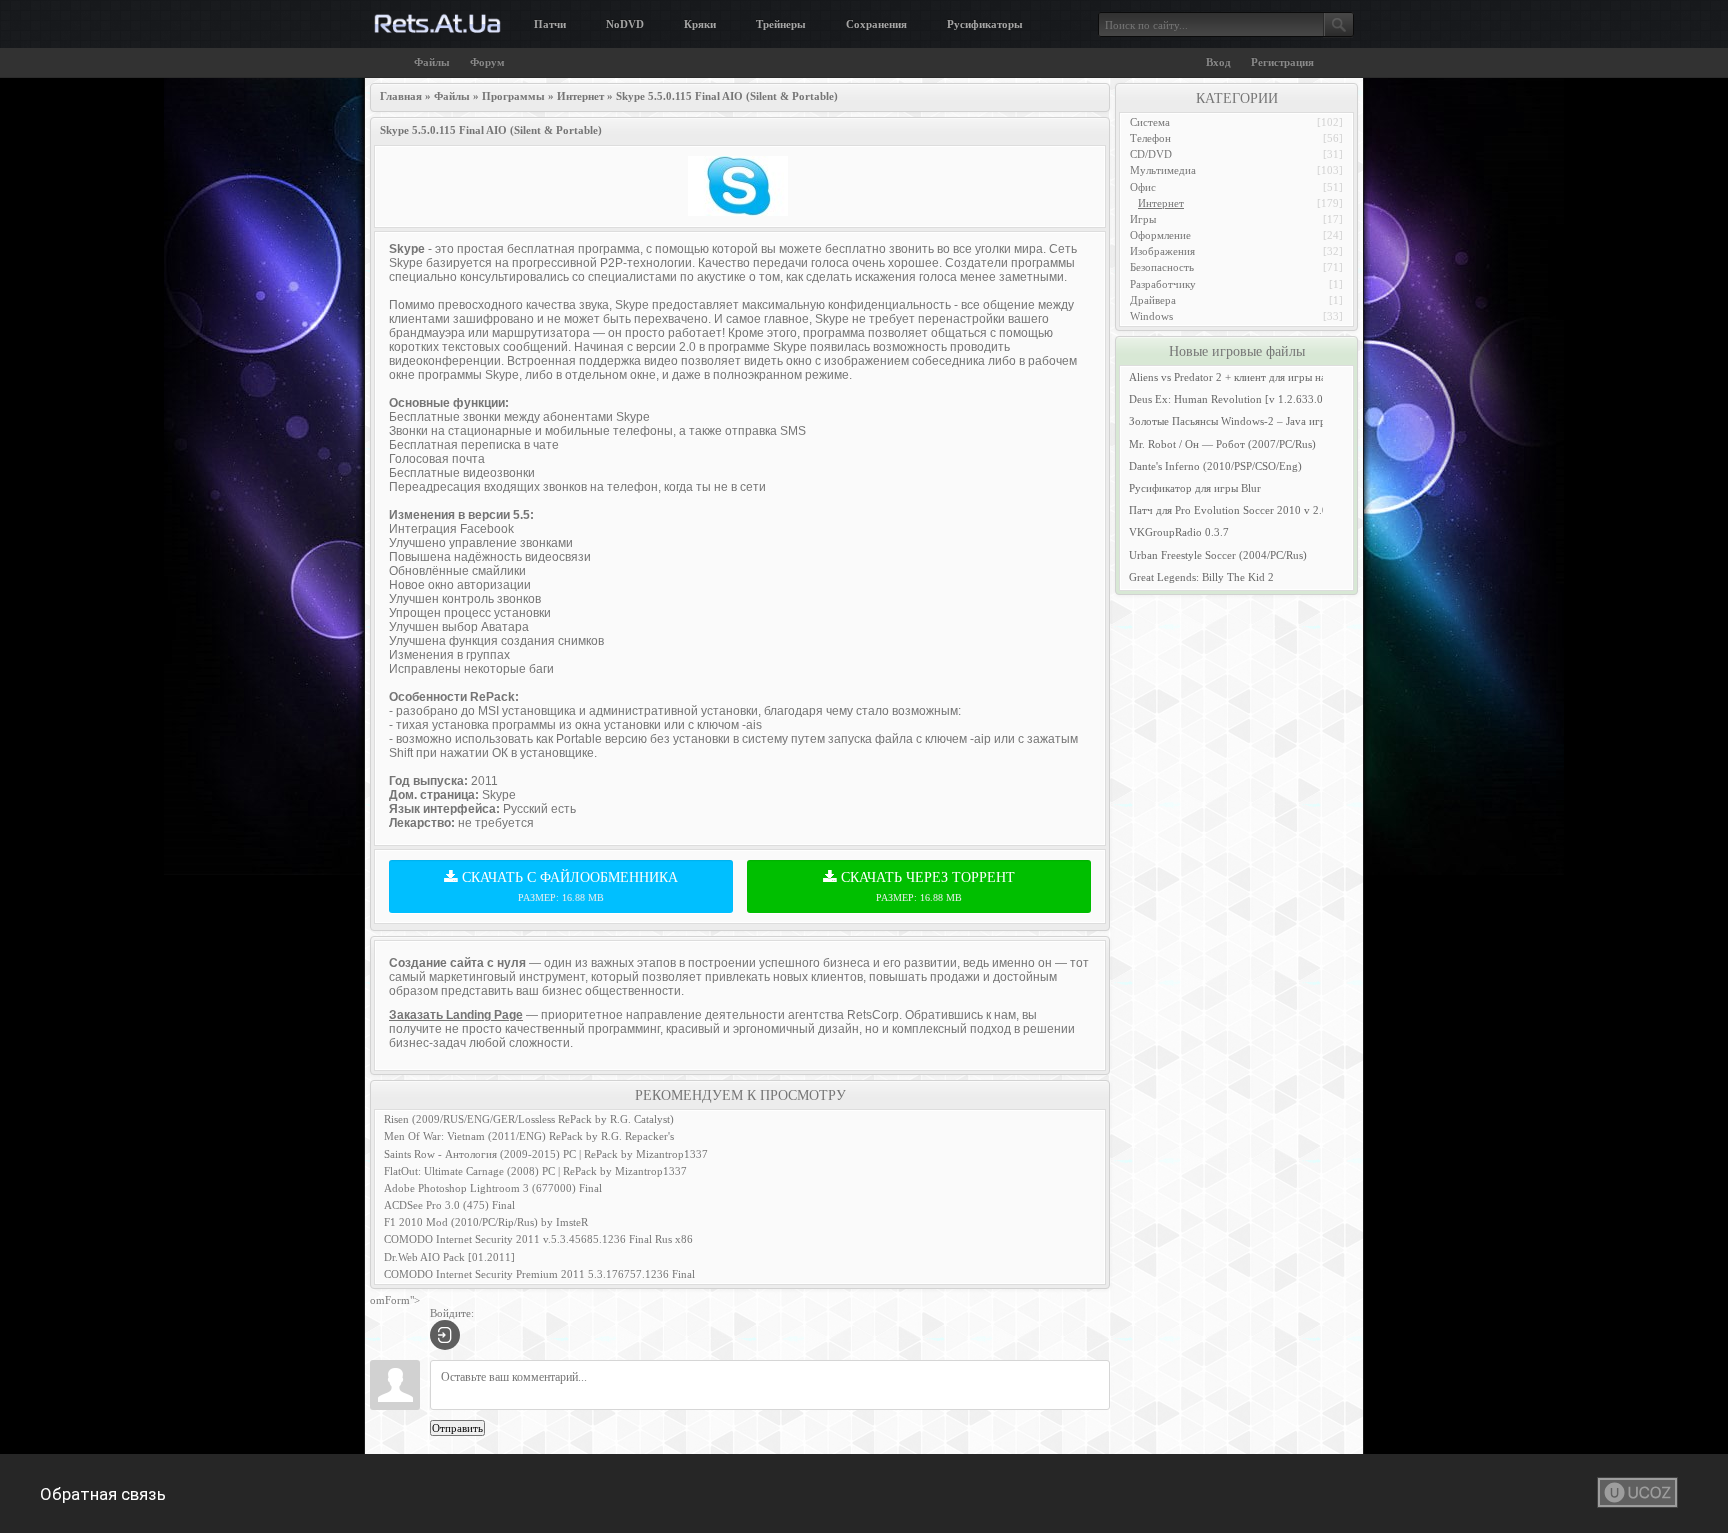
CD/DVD (1151, 154)
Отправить (457, 1428)
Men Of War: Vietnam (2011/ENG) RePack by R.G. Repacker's (529, 1136)
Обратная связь (103, 1494)
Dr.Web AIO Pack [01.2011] (449, 1257)
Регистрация (1282, 62)
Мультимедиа (1163, 170)
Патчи (550, 24)
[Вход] (445, 1335)
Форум (487, 62)
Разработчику (1163, 284)
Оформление (1160, 235)
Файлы (432, 62)
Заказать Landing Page (456, 1015)
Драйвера (1153, 300)
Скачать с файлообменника (568, 886)
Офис (1143, 187)
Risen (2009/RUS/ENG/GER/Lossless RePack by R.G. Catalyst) (529, 1119)
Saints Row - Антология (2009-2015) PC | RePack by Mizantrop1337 (546, 1154)
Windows (1151, 316)
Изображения (1162, 251)
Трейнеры (781, 24)
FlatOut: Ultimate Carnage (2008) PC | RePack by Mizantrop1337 (535, 1171)
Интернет (1161, 203)
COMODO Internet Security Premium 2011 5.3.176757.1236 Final (539, 1274)
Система (1150, 122)
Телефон (1150, 138)
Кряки (700, 24)
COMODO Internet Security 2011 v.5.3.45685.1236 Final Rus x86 (538, 1239)
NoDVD (625, 24)
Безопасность (1162, 267)
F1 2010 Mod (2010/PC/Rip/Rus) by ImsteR (486, 1222)
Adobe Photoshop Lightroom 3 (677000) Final (493, 1188)
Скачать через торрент (926, 886)
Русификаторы (985, 24)
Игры (1143, 219)
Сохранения (876, 24)
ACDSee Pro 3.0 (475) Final (449, 1205)
